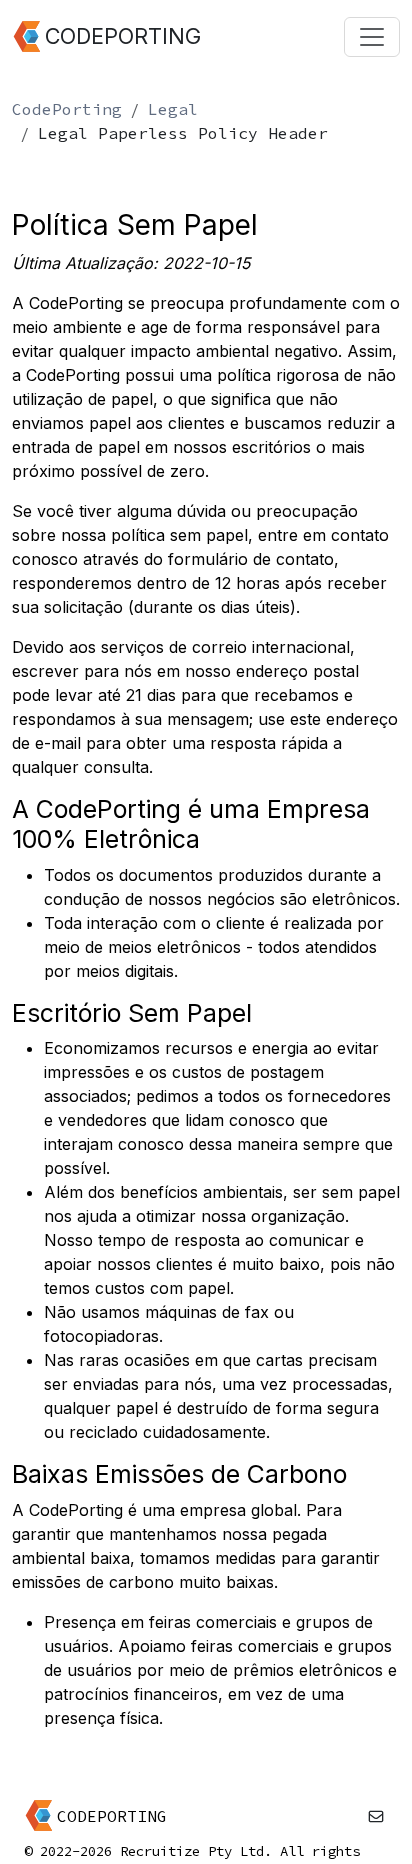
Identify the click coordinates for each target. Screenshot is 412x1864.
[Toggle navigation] (372, 37)
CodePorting (67, 109)
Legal (173, 109)
